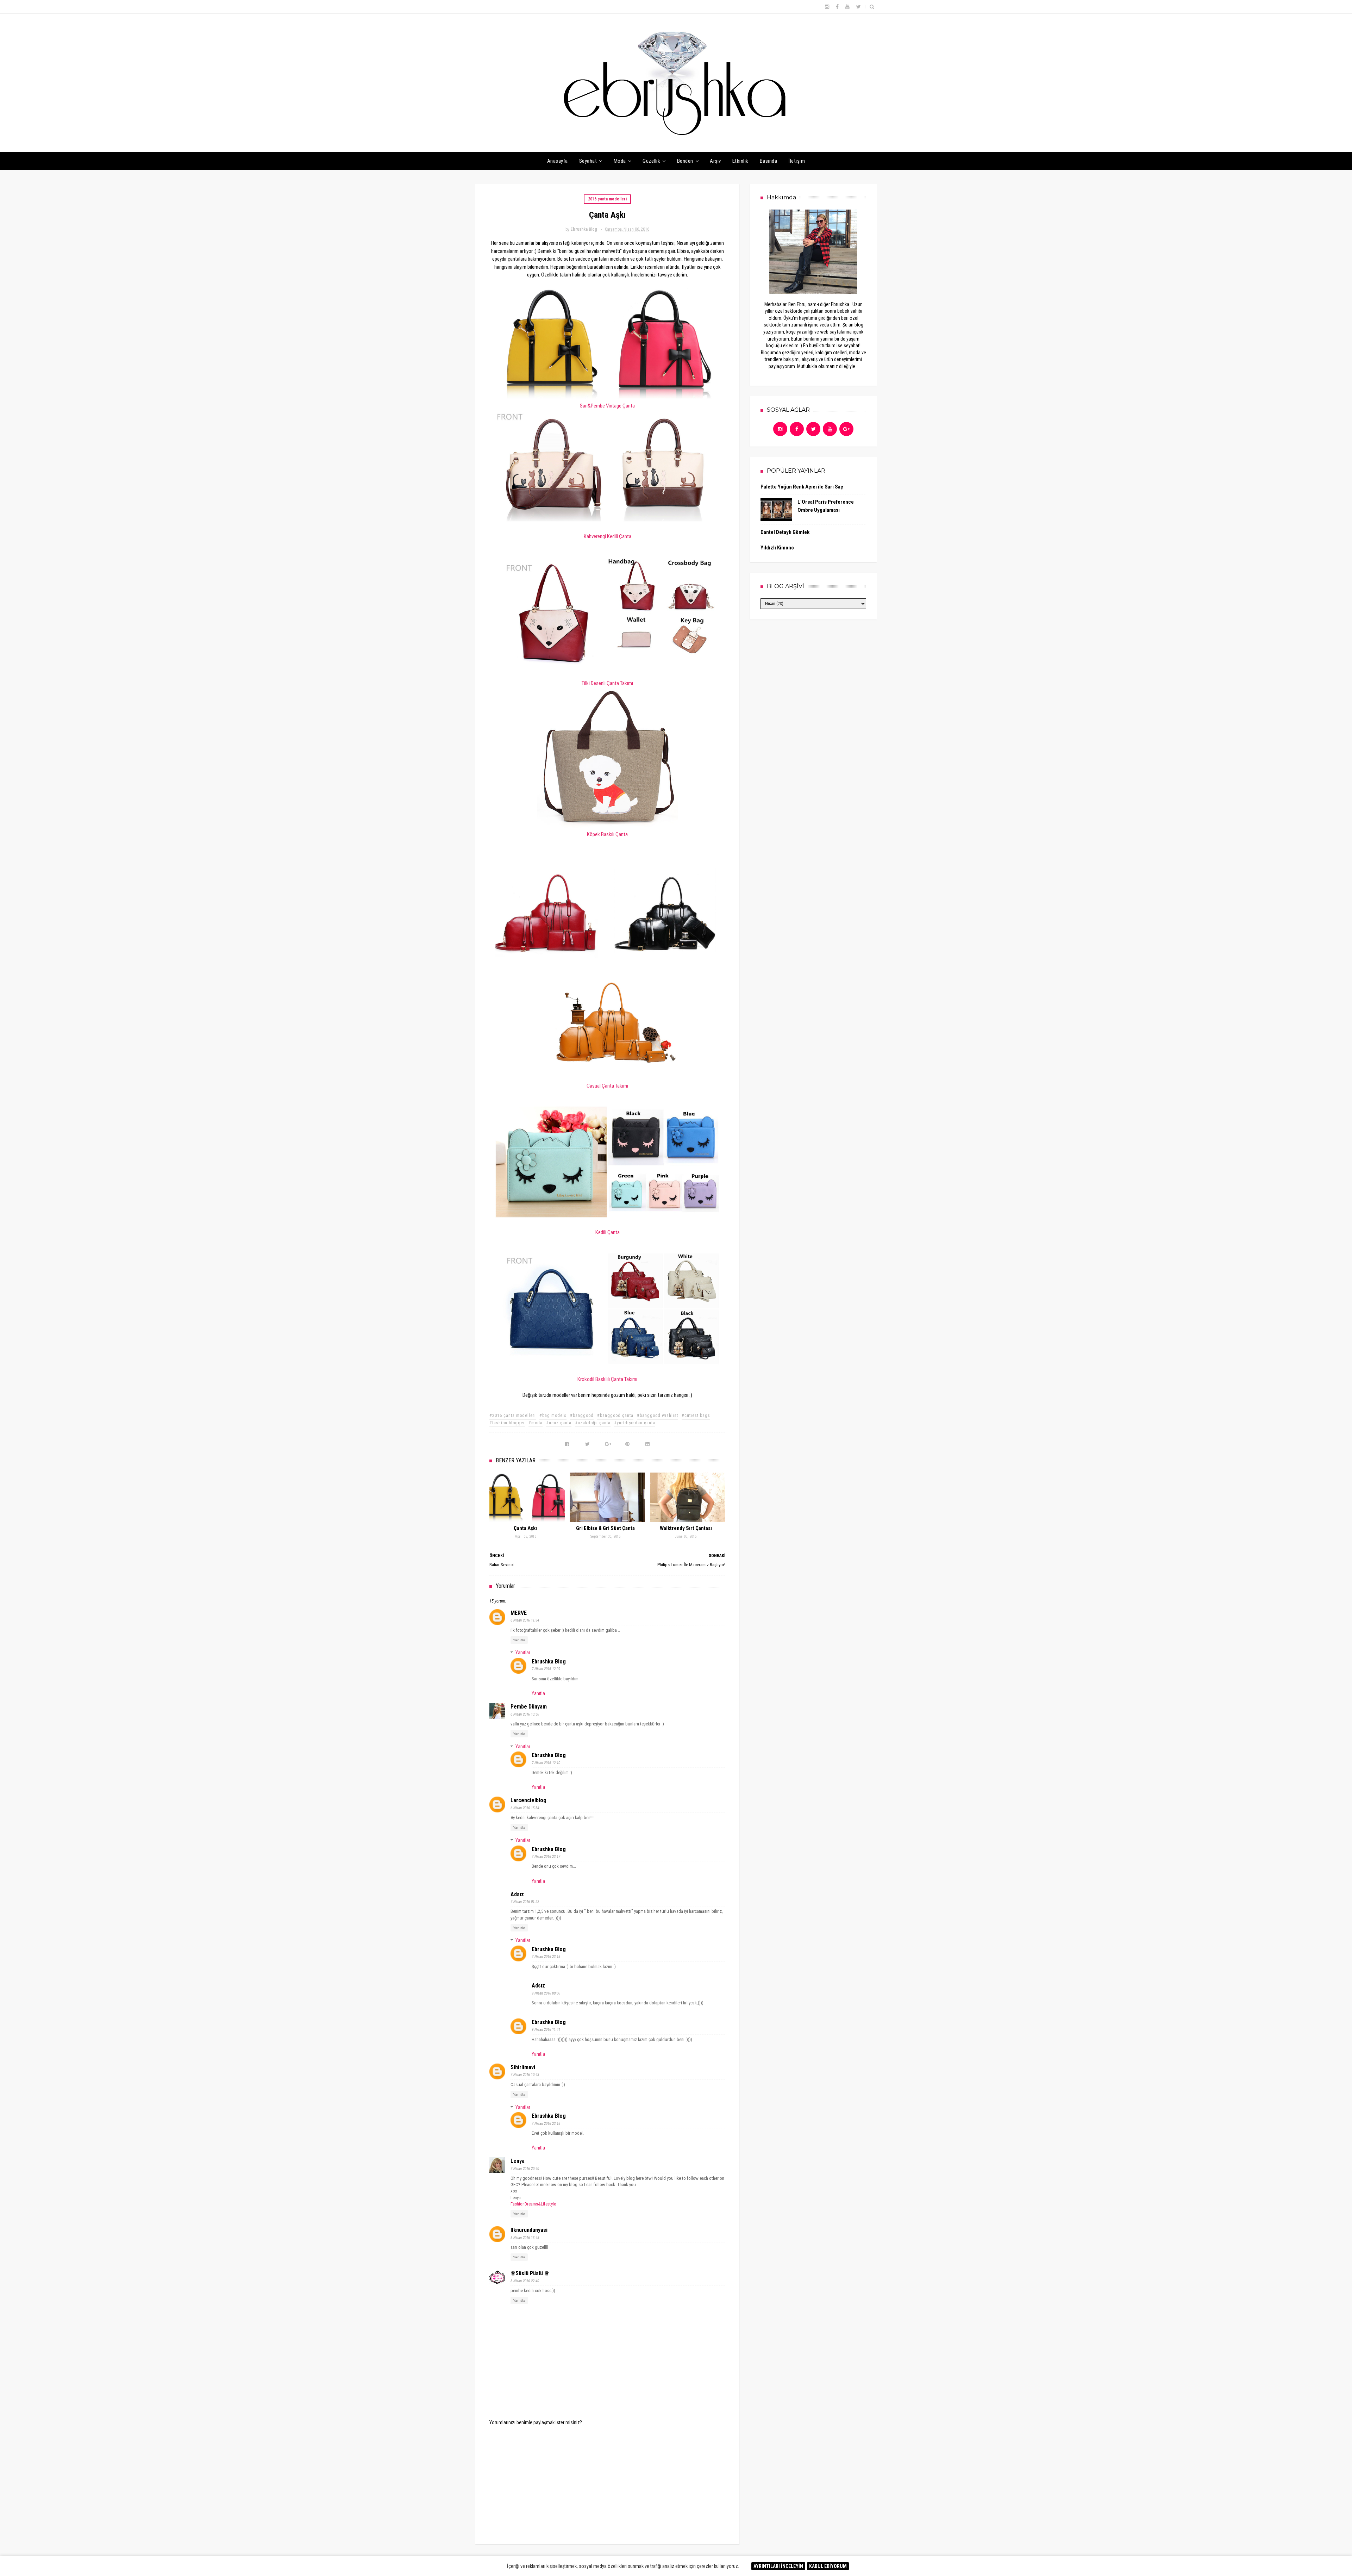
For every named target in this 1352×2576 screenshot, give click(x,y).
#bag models (553, 1415)
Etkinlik (740, 161)
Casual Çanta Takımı (607, 1086)
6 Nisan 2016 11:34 (525, 1620)
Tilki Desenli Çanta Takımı (607, 683)
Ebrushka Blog (549, 1662)
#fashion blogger (507, 1423)
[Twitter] (813, 429)
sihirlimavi (523, 2067)
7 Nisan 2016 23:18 (546, 1957)
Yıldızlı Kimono (777, 548)
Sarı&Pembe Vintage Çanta (607, 406)
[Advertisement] (607, 2480)
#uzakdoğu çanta (593, 1423)
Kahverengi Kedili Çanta (608, 536)
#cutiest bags (696, 1415)
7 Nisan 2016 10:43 (525, 2075)
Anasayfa (558, 161)
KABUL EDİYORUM (828, 2566)
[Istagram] (780, 429)
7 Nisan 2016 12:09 (546, 1669)
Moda (620, 161)
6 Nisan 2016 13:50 (525, 1714)
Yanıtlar (523, 1653)
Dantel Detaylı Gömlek (785, 532)
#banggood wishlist (658, 1415)
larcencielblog (528, 1800)
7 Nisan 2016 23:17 (546, 1857)
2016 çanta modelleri (607, 199)
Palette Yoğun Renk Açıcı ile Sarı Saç (802, 487)
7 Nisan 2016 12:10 (546, 1763)
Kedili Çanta (608, 1232)
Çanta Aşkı (525, 1528)
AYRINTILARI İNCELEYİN (778, 2566)
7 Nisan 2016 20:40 (525, 2169)
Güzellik (651, 161)
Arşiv (715, 161)
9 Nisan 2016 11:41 (546, 2030)
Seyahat (588, 161)
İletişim (797, 161)
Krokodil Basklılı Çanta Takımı (607, 1379)
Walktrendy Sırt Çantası (686, 1528)
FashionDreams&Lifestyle (533, 2204)
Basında (769, 161)
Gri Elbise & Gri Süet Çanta (605, 1528)
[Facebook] (797, 429)
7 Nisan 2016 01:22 (525, 1902)
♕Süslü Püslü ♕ (530, 2273)
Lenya (518, 2161)
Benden (685, 161)
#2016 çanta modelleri (513, 1415)
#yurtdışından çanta (635, 1423)
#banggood (582, 1415)
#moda (536, 1423)
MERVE (519, 1613)
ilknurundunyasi (529, 2230)
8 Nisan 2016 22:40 (525, 2281)
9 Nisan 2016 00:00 (546, 1993)
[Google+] (846, 429)
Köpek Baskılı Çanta (607, 834)
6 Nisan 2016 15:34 (525, 1808)
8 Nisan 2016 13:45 (525, 2238)
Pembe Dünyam (529, 1707)
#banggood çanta (615, 1415)
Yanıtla (519, 1640)
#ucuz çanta (559, 1423)
